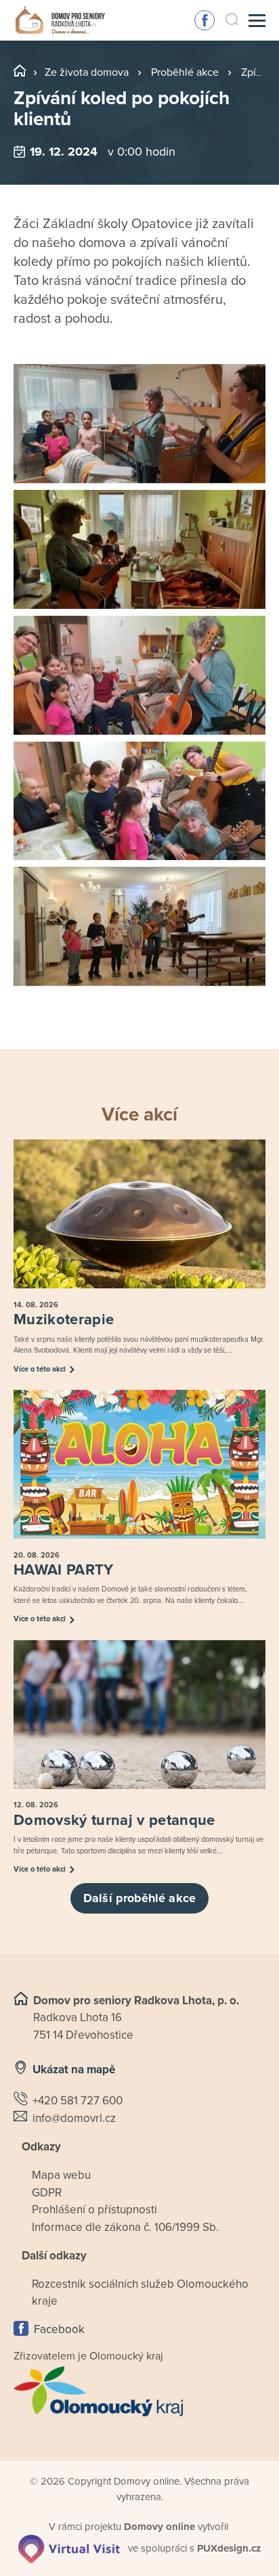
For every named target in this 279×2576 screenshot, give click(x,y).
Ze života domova (87, 72)
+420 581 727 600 (78, 2101)
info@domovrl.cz (74, 2118)
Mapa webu (61, 2175)
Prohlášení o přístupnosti (94, 2210)
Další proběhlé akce (139, 1898)
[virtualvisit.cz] (69, 2548)
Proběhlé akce (185, 72)
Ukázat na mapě (74, 2070)
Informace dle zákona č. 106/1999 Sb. (125, 2227)
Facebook (205, 20)
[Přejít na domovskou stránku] (60, 21)
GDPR (47, 2193)
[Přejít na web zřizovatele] (139, 2391)
